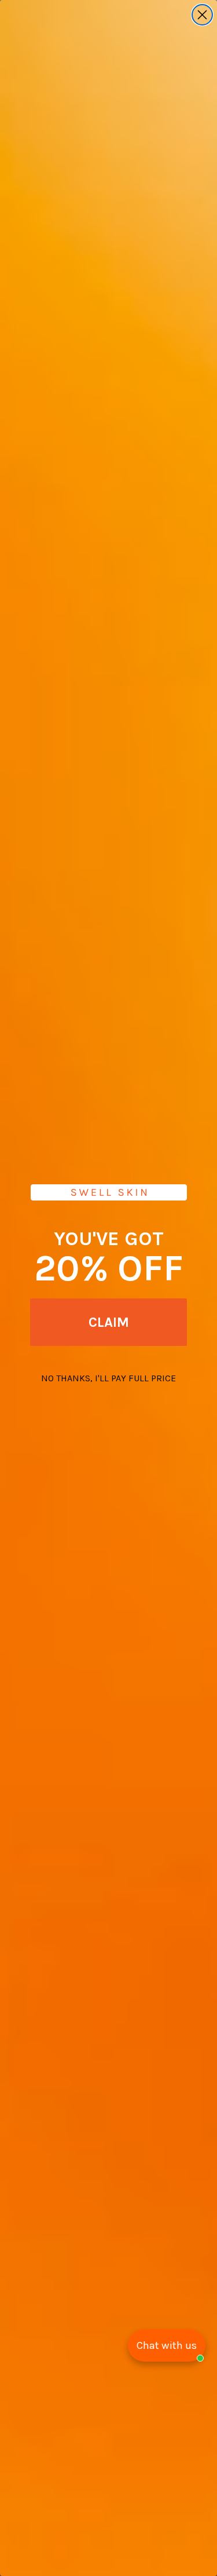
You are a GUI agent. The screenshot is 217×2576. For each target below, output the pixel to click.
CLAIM (109, 1322)
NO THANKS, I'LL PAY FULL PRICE (108, 1378)
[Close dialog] (202, 15)
